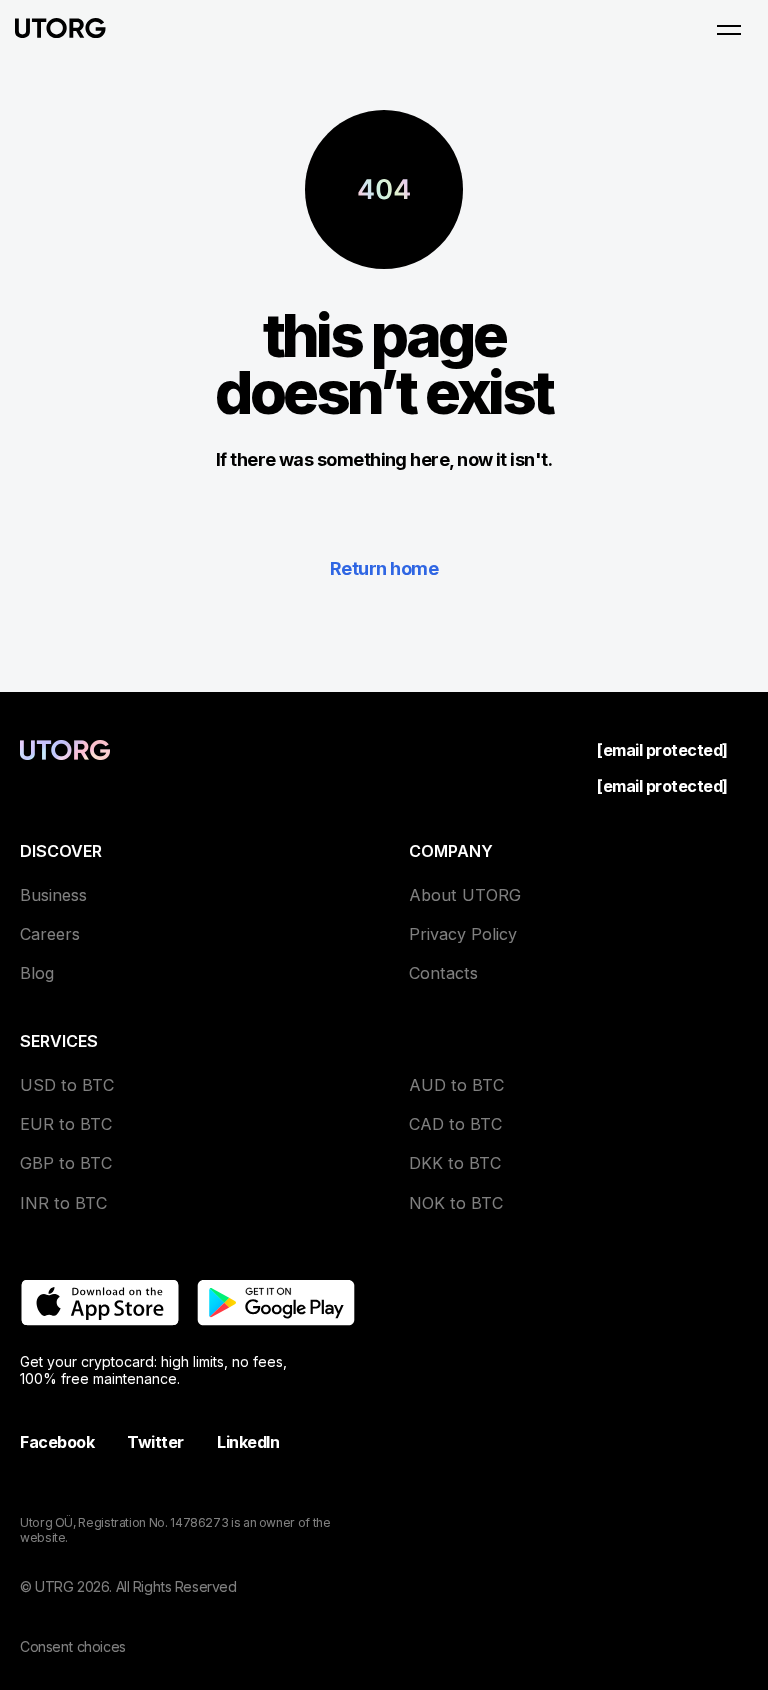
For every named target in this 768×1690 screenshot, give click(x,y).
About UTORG (465, 895)
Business (53, 895)
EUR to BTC (66, 1124)
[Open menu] (729, 30)
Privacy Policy (463, 934)
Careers (50, 934)
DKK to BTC (455, 1163)
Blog (37, 973)
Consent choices (73, 1646)
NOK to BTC (456, 1203)
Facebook (57, 1442)
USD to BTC (67, 1085)
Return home (384, 568)
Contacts (443, 973)
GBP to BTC (66, 1163)
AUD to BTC (456, 1085)
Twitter (155, 1442)
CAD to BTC (455, 1124)
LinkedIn (248, 1442)
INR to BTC (63, 1203)
